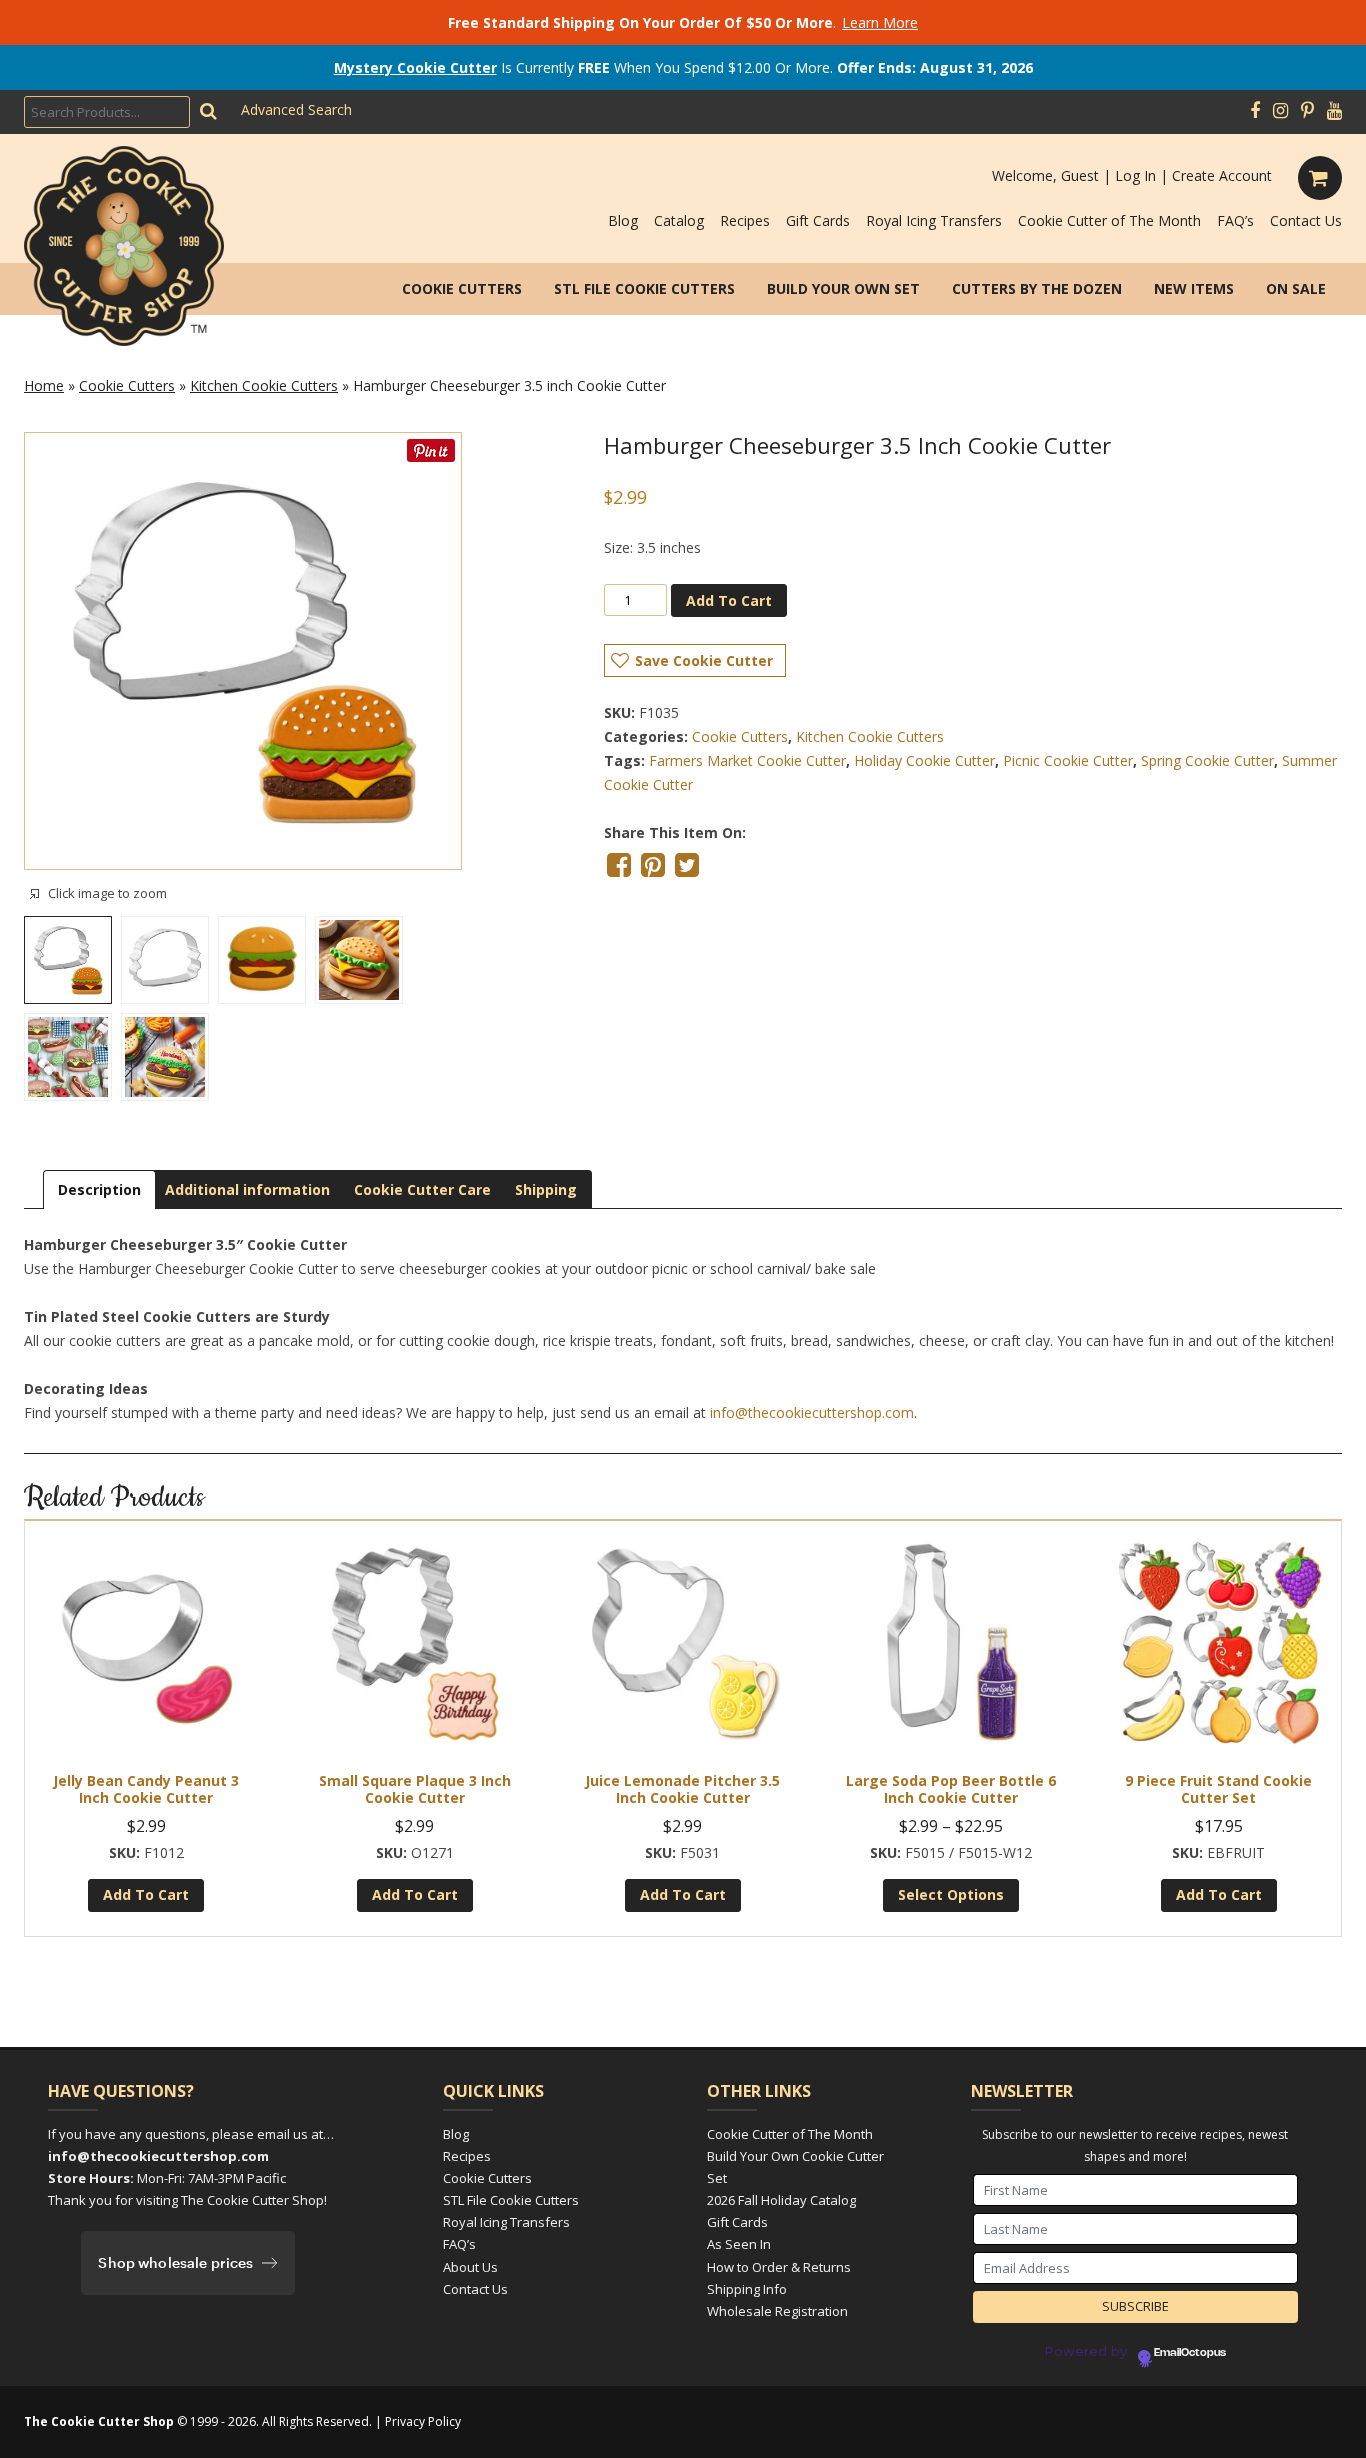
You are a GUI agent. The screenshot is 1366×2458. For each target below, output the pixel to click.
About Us (470, 2267)
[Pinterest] (1307, 111)
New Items (1194, 288)
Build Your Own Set (843, 288)
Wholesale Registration (777, 2311)
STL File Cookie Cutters (644, 288)
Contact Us (1306, 220)
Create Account (1222, 175)
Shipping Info (747, 2289)
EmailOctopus (1190, 2353)
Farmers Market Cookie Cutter (747, 760)
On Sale (1296, 288)
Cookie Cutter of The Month (1109, 220)
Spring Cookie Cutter (1207, 760)
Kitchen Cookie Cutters (264, 385)
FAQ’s (1235, 220)
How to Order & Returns (779, 2267)
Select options (951, 1894)
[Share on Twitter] (687, 865)
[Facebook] (1255, 111)
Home (44, 385)
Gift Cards (818, 220)
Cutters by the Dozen (1037, 288)
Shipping (546, 1189)
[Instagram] (1280, 111)
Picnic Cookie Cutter (1068, 760)
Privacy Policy (423, 2421)
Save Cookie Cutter (704, 660)
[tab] (99, 1189)
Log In (1135, 175)
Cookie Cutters (462, 288)
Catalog (679, 220)
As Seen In (739, 2244)
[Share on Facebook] (619, 865)
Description (99, 1189)
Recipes (745, 220)
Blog (623, 220)
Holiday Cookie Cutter (924, 760)
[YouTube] (1334, 111)
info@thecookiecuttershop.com (812, 1412)
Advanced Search (296, 109)
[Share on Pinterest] (653, 865)
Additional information (247, 1189)
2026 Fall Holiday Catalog (781, 2200)
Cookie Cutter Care (422, 1189)
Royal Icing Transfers (934, 220)
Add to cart (729, 600)
